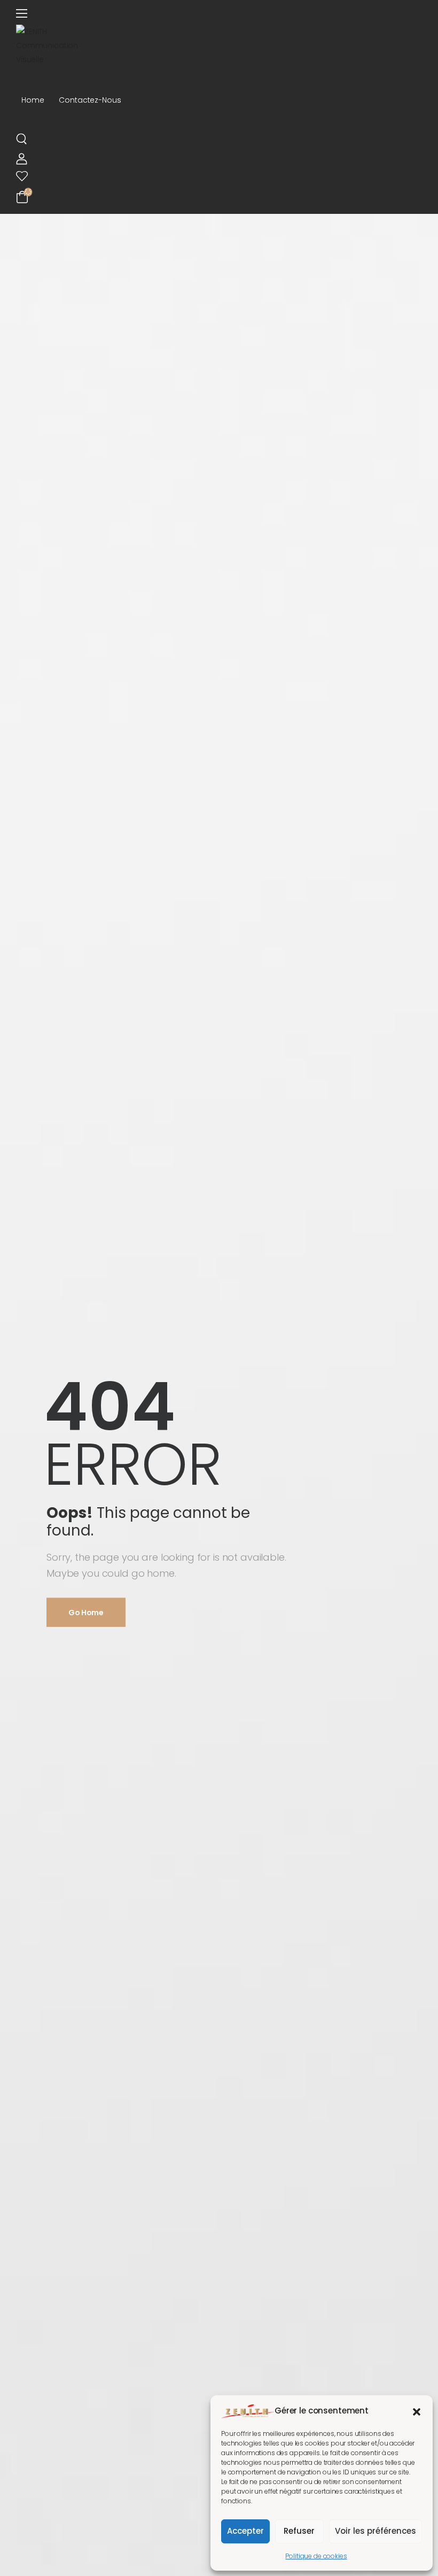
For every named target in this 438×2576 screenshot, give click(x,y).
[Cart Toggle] (219, 196)
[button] (417, 2411)
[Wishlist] (214, 176)
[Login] (22, 159)
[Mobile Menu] (214, 14)
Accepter (245, 2531)
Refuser (299, 2531)
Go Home (86, 1613)
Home (33, 100)
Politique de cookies (316, 2556)
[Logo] (219, 45)
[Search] (23, 138)
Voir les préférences (376, 2531)
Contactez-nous (90, 100)
